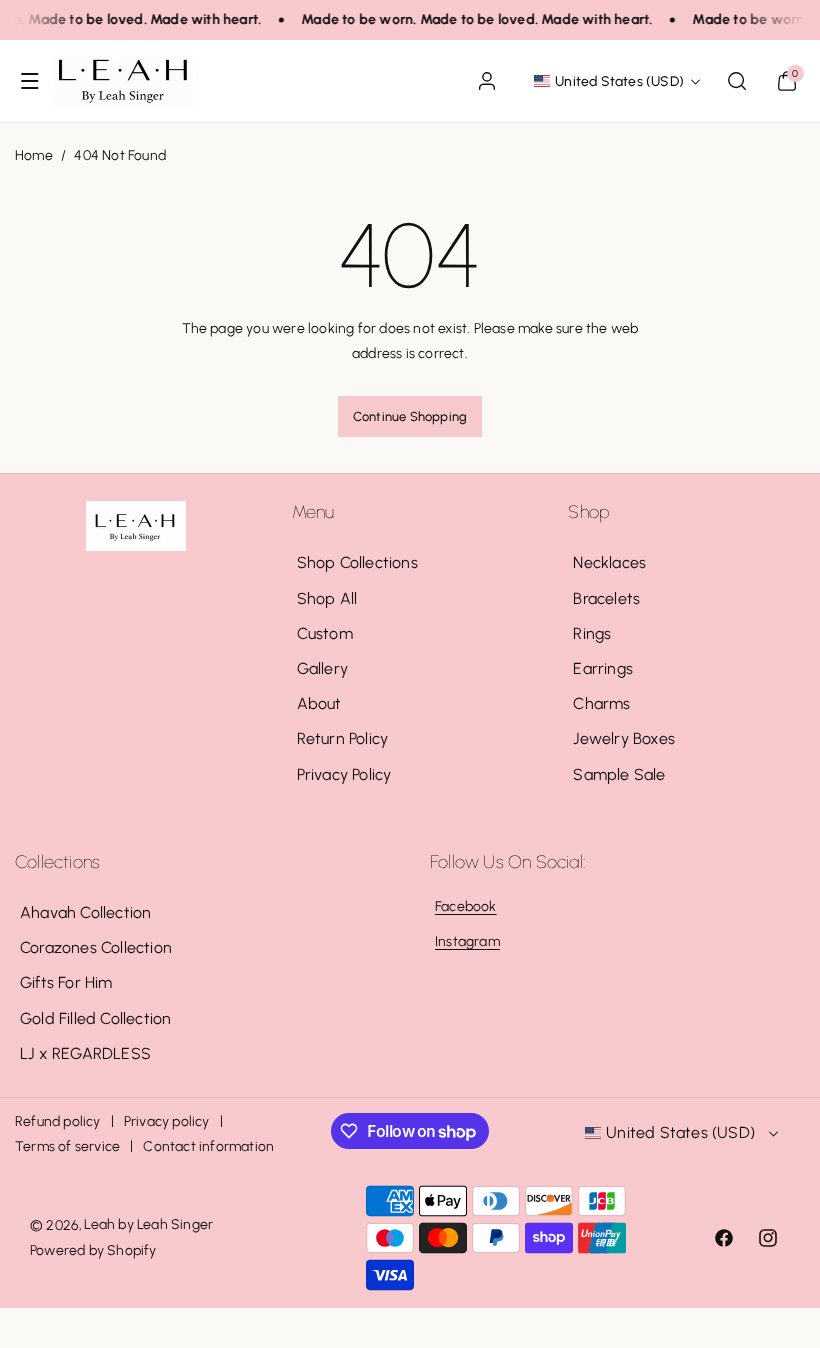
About (319, 703)
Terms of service (67, 1146)
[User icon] (487, 81)
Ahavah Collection (85, 912)
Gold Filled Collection (95, 1018)
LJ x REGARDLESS (85, 1053)
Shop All (327, 598)
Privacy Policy (344, 774)
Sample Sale (619, 774)
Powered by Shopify (93, 1250)
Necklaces (609, 562)
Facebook (466, 906)
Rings (592, 633)
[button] (30, 81)
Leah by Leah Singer (148, 1224)
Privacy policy (167, 1121)
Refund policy (58, 1121)
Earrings (603, 668)
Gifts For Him (66, 982)
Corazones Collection (96, 947)
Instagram (467, 941)
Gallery (322, 668)
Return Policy (343, 738)
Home (34, 155)
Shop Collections (357, 562)
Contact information (208, 1146)
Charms (601, 703)
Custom (325, 633)
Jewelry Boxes (624, 738)
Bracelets (606, 598)
